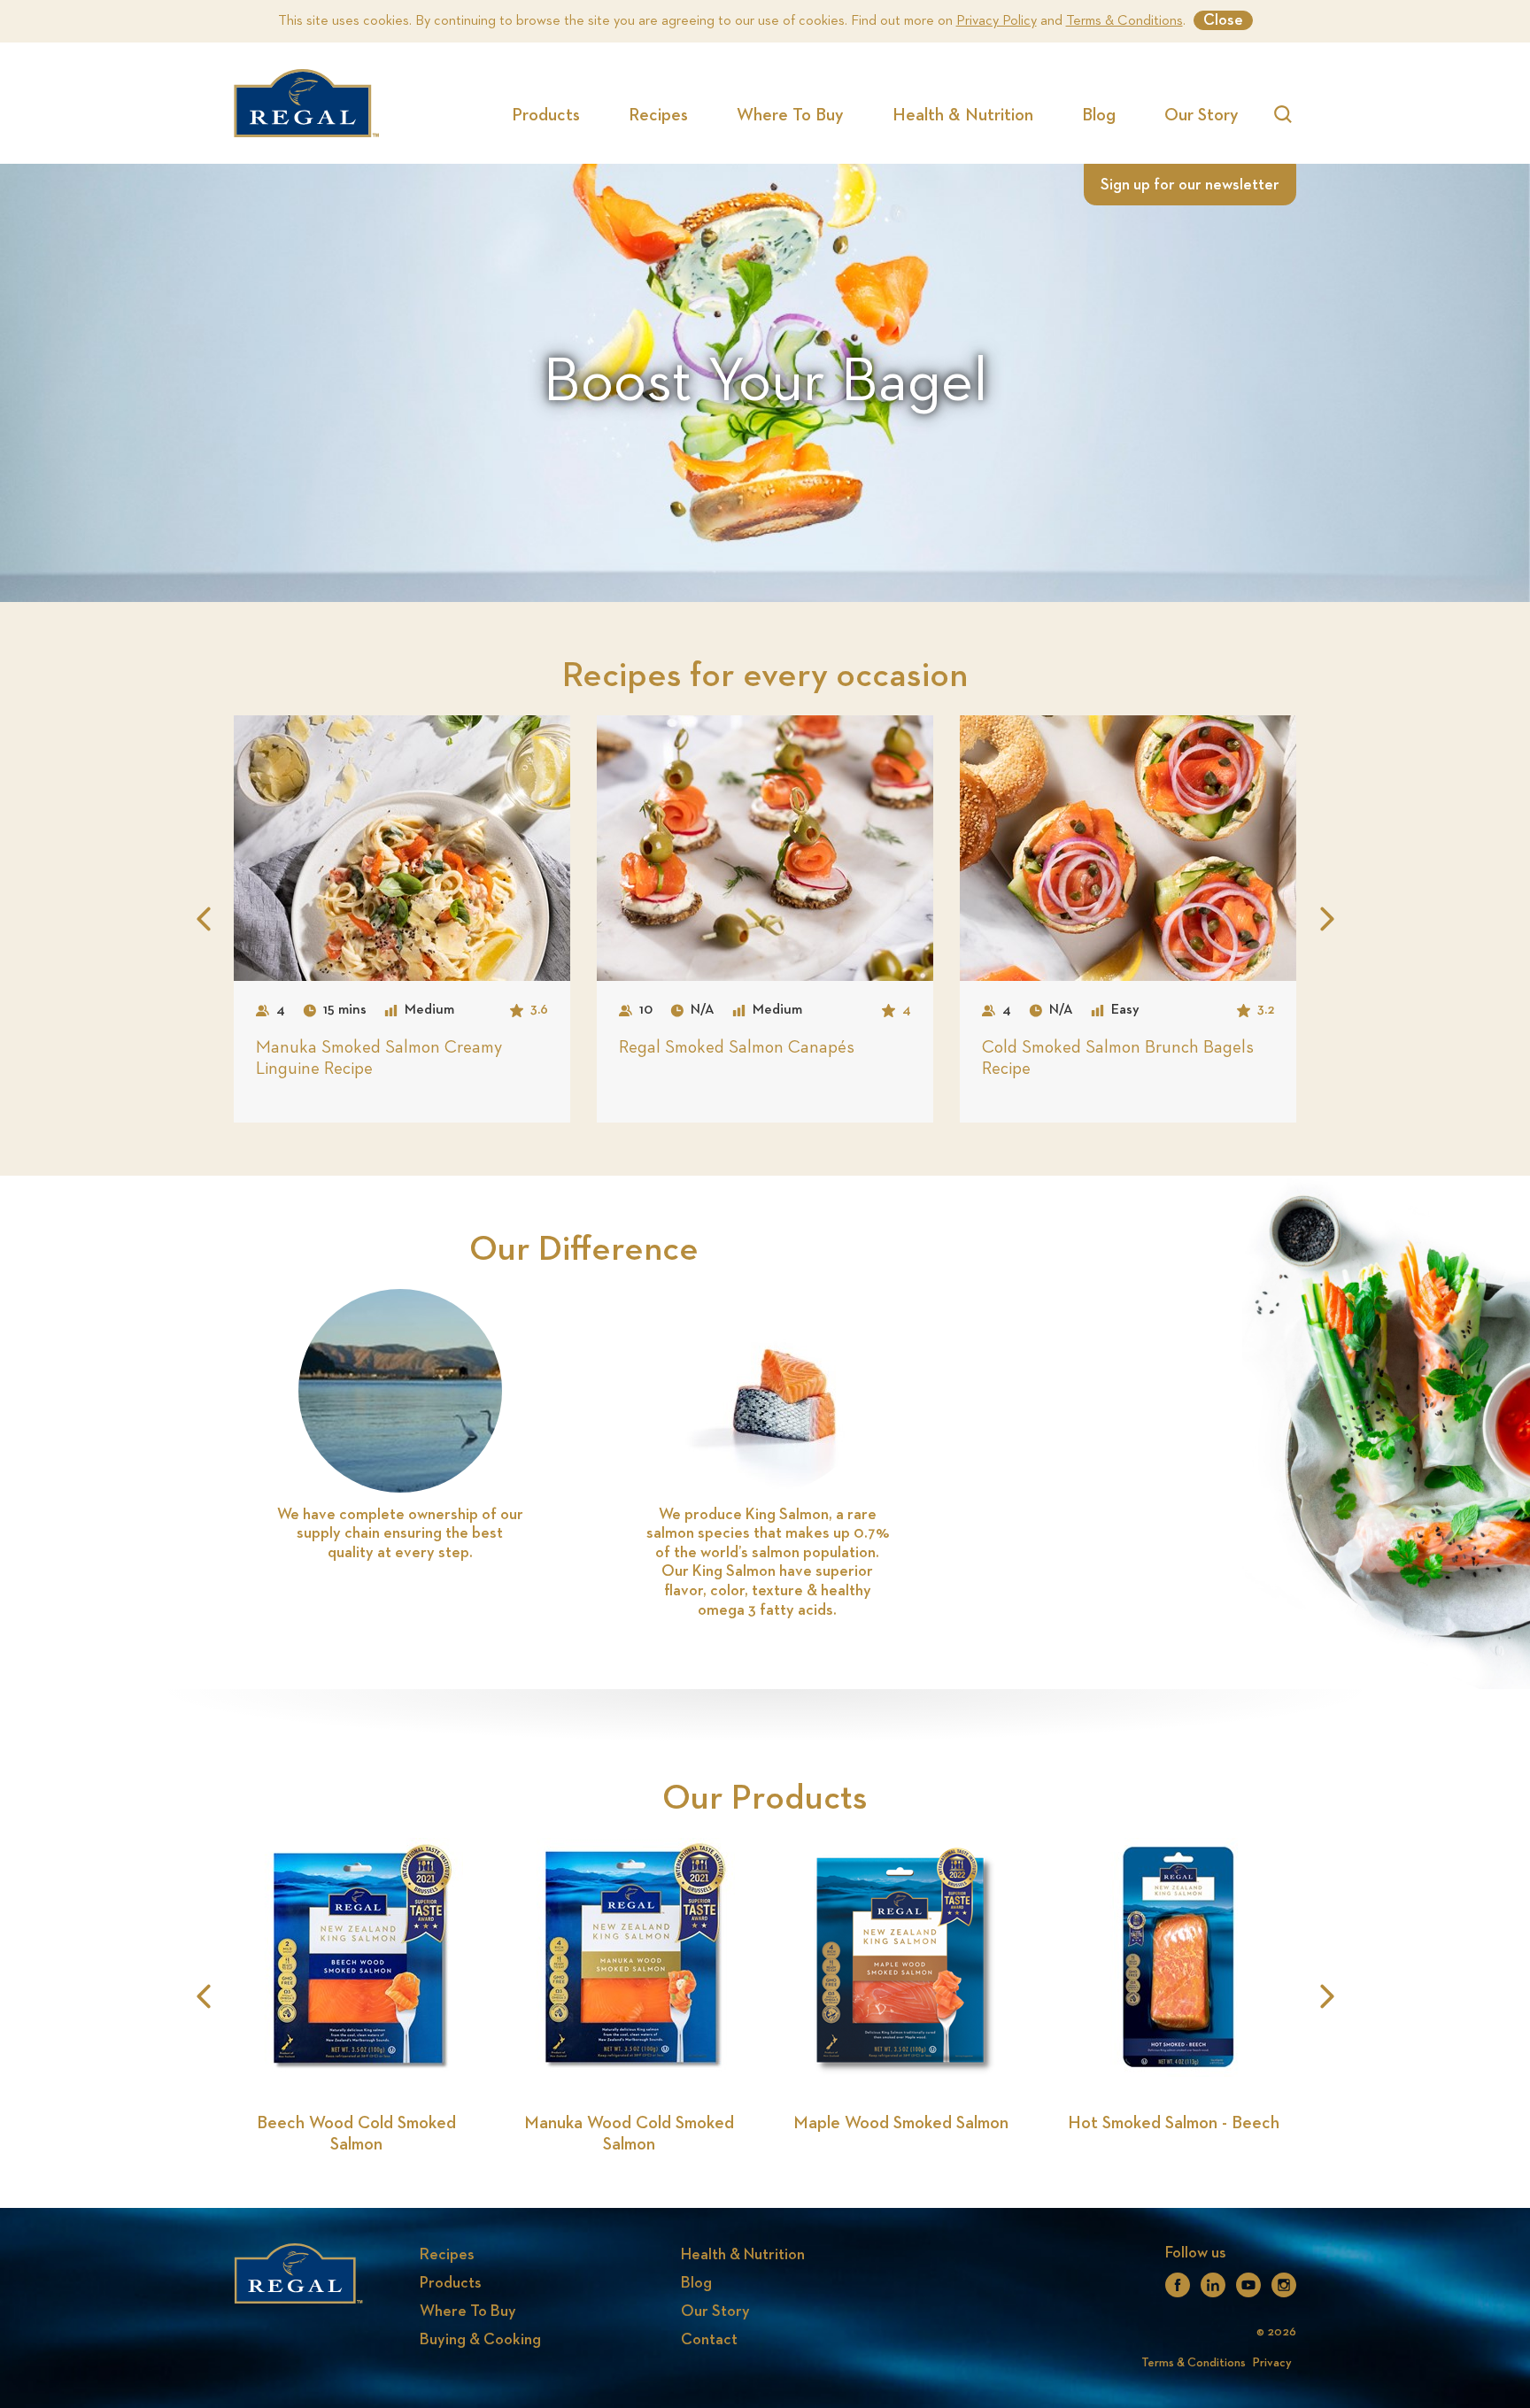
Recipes (658, 115)
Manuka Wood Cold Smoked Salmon (629, 2134)
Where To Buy (790, 115)
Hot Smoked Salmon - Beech (1174, 2123)
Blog (1099, 115)
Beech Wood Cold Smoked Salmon (356, 2134)
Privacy (1272, 2363)
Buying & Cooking (480, 2340)
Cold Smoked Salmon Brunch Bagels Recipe (1118, 1058)
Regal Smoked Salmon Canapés (737, 1047)
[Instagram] (1284, 2290)
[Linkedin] (1213, 2290)
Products (546, 115)
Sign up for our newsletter (1190, 185)
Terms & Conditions (1124, 21)
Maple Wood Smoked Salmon (901, 2123)
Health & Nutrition (963, 115)
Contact (709, 2340)
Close (1223, 20)
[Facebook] (1178, 2290)
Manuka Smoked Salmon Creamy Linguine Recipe (379, 1058)
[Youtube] (1248, 2290)
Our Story (1202, 115)
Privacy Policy (997, 21)
